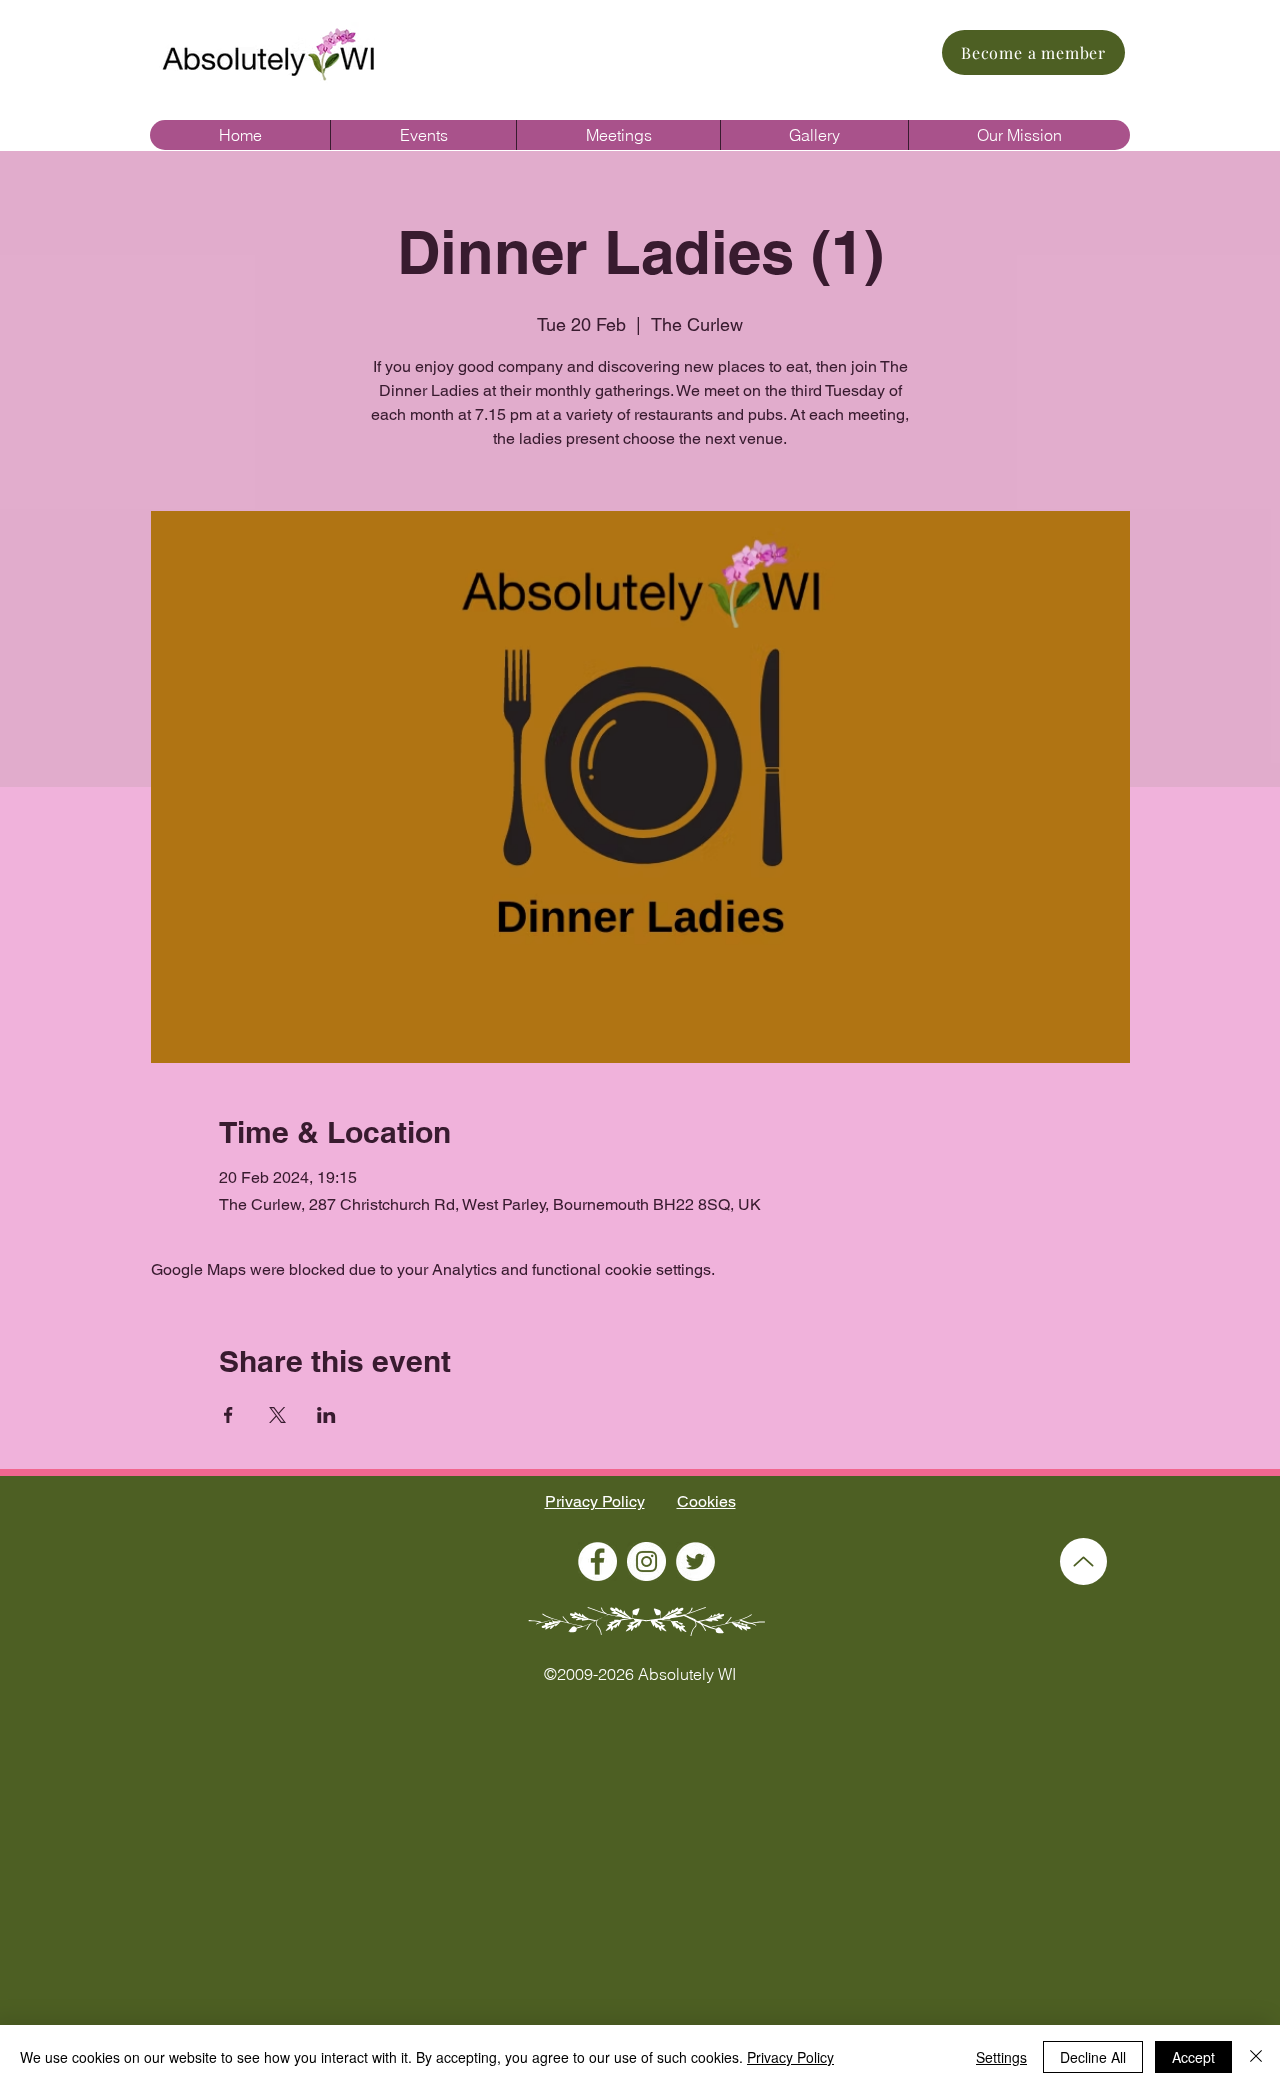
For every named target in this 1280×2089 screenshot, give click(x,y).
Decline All (1093, 2057)
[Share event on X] (277, 1415)
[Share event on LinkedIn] (326, 1415)
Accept (1193, 2057)
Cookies (706, 1501)
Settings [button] (1001, 2057)
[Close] (1256, 2057)
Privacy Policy (595, 1501)
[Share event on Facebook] (228, 1415)
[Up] (1083, 1561)
